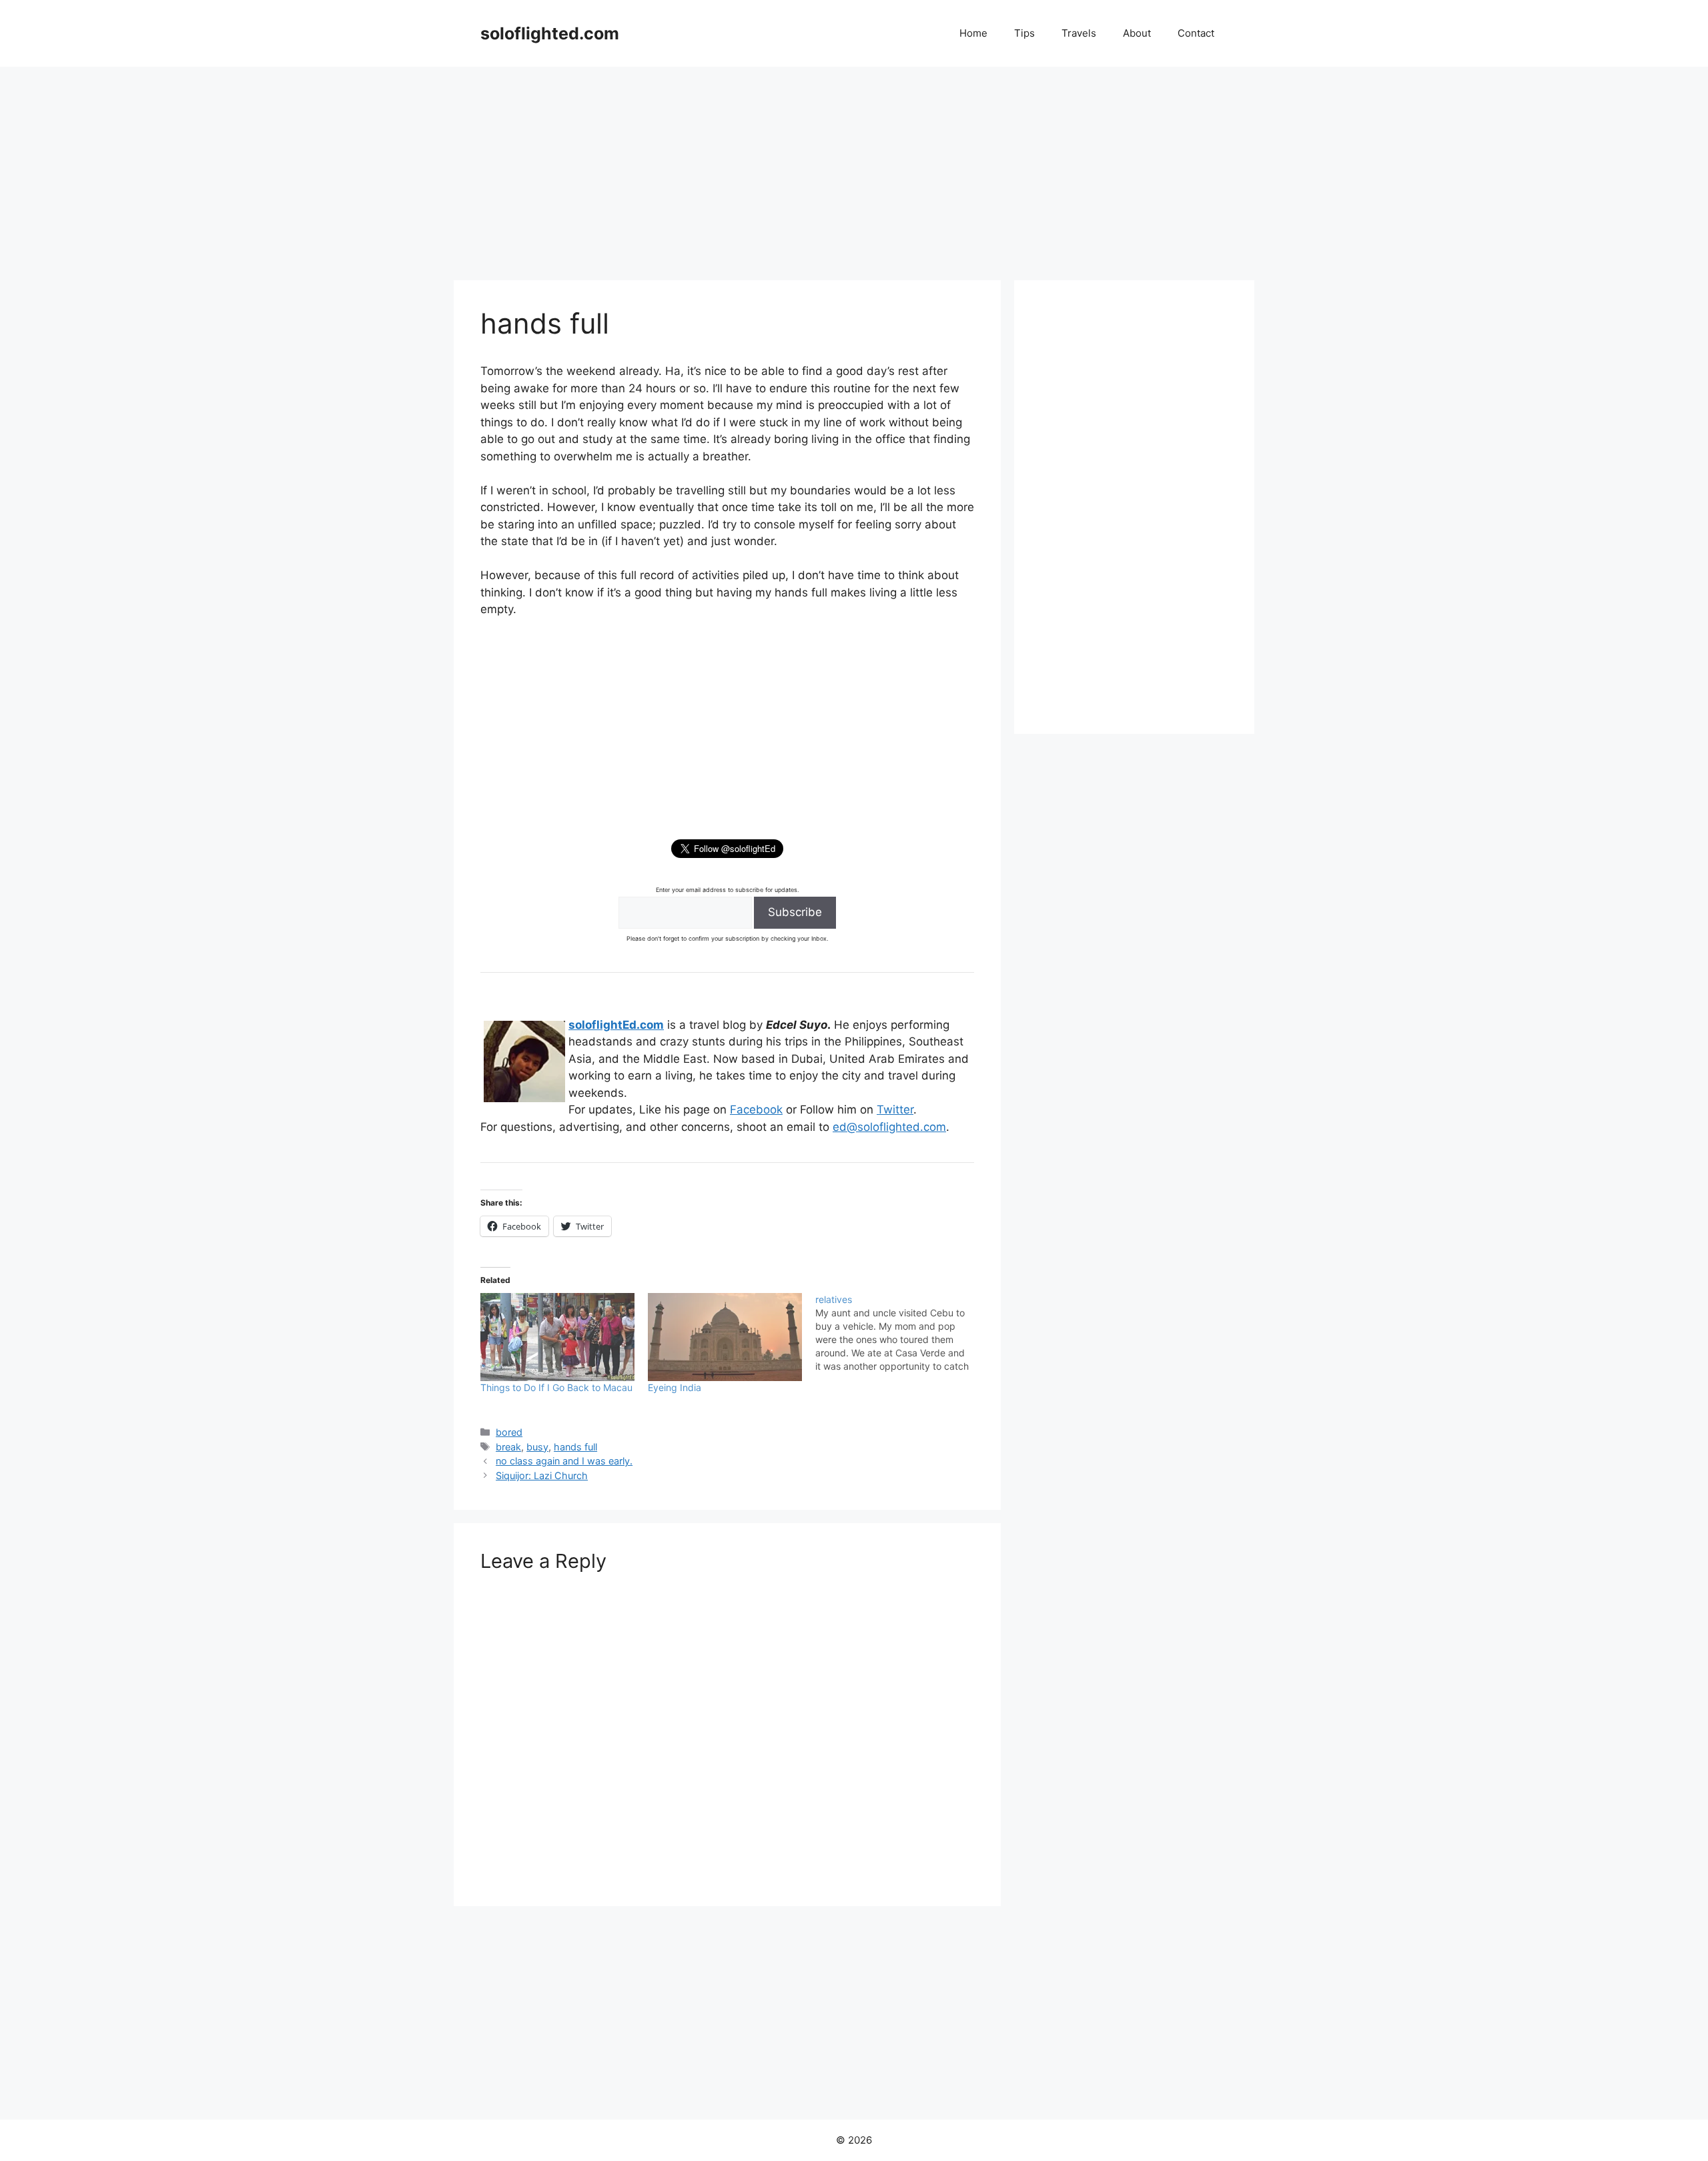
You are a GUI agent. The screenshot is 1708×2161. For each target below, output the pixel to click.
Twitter (895, 1110)
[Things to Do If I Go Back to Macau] (557, 1337)
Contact (1196, 33)
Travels (1079, 33)
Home (973, 33)
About (1137, 33)
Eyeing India (675, 1387)
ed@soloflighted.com (889, 1127)
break (508, 1447)
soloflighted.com (550, 33)
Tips (1024, 33)
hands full (575, 1447)
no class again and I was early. (564, 1461)
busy (537, 1447)
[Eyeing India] (725, 1337)
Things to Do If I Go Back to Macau (556, 1387)
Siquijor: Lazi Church (542, 1475)
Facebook (756, 1110)
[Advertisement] (854, 167)
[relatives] (899, 1333)
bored (509, 1432)
